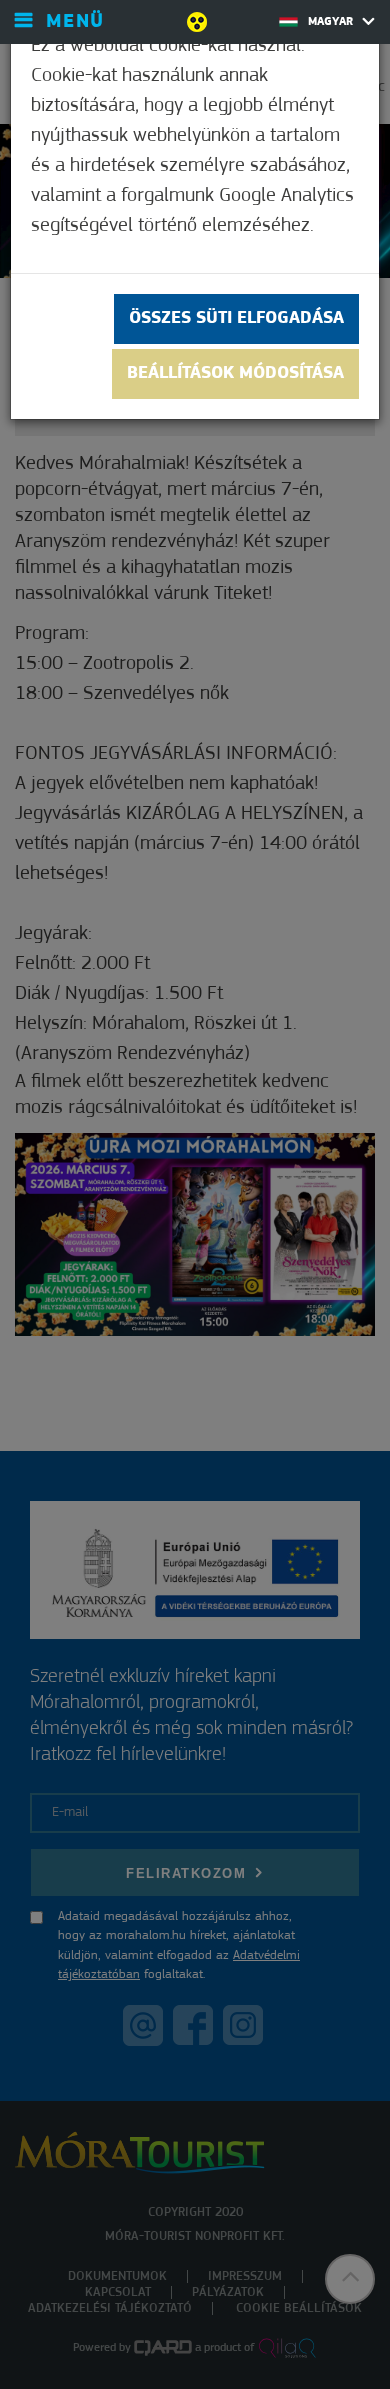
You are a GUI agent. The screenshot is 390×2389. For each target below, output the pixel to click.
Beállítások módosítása (235, 374)
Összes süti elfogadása (236, 319)
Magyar (332, 22)
